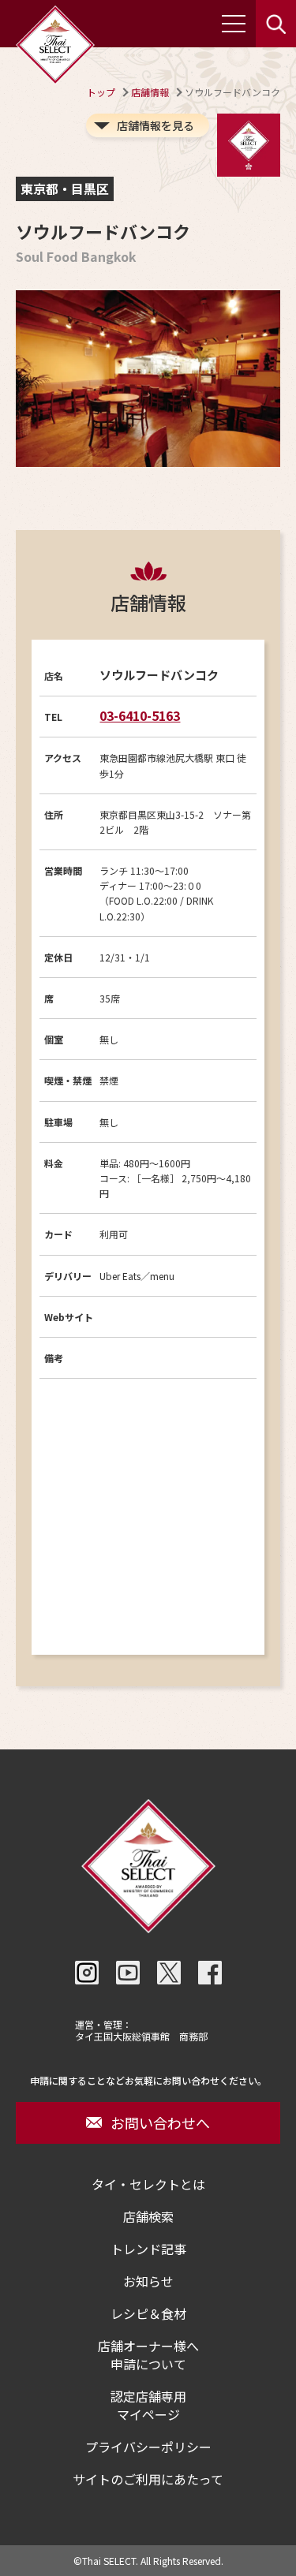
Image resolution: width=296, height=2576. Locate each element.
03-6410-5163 (140, 715)
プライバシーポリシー (148, 2447)
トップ (101, 92)
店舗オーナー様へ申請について (148, 2355)
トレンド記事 (148, 2249)
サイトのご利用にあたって (148, 2479)
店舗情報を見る (155, 125)
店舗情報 (150, 92)
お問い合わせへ (160, 2122)
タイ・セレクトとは (148, 2184)
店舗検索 (148, 2217)
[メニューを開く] (234, 24)
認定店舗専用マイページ (148, 2406)
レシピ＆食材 (148, 2314)
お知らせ (148, 2281)
